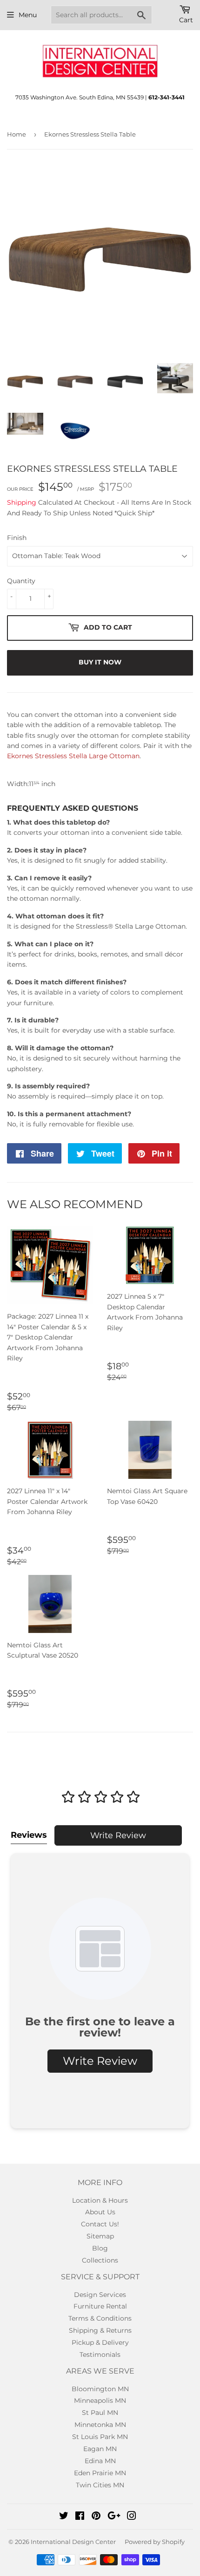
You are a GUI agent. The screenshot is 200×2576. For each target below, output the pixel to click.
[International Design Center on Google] (114, 2517)
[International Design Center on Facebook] (80, 2517)
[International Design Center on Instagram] (132, 2517)
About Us (100, 2212)
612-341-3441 (167, 97)
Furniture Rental (100, 2306)
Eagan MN (100, 2449)
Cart (186, 20)
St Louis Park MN (100, 2437)
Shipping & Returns (100, 2330)
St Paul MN (100, 2413)
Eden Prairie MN (100, 2473)
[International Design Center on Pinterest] (96, 2517)
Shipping (22, 502)
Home (17, 134)
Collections (100, 2260)
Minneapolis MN (100, 2400)
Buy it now (100, 662)
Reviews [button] (29, 1835)
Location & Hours (100, 2200)
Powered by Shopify (155, 2542)
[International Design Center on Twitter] (64, 2517)
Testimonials (100, 2355)
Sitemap (100, 2236)
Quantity (21, 581)
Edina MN (100, 2461)
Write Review (118, 1835)
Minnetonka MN (100, 2425)
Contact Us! (100, 2224)
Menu (28, 15)
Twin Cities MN (100, 2485)
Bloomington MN (100, 2389)
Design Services (100, 2295)
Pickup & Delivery (100, 2342)
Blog (100, 2248)
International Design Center (73, 2542)
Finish (17, 538)
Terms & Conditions (100, 2318)
